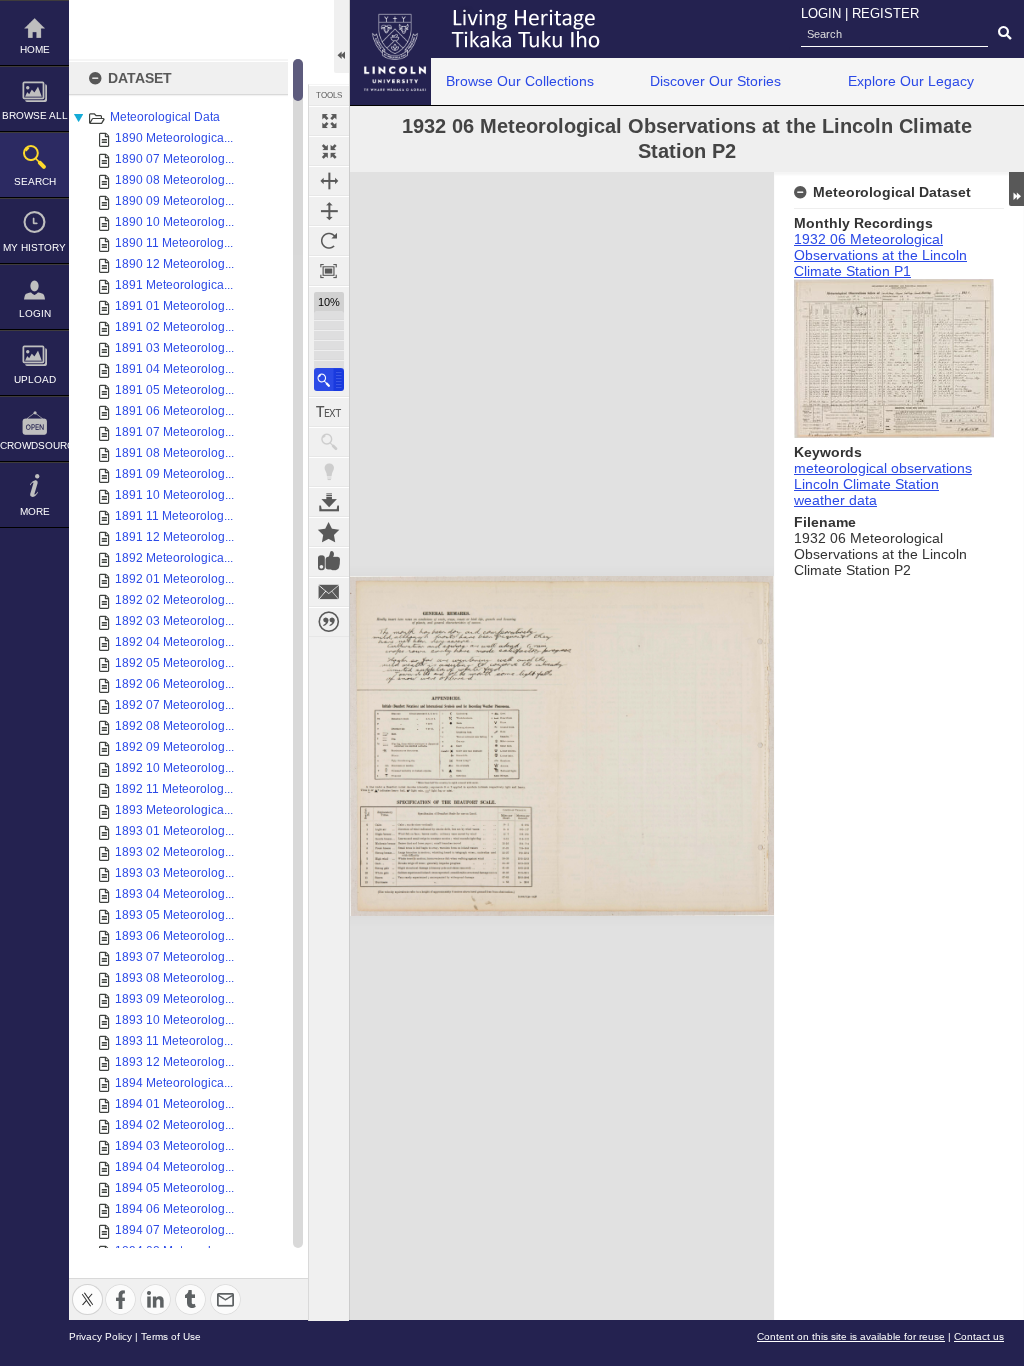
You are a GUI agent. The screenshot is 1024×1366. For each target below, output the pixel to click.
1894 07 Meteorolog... (174, 1230)
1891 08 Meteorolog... (174, 453)
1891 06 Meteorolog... (174, 411)
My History (34, 247)
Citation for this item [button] (329, 622)
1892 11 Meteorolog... (174, 789)
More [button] (35, 511)
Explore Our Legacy (911, 81)
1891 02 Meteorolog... (174, 327)
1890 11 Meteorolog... (174, 243)
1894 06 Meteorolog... (174, 1209)
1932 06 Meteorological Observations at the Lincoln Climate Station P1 (880, 255)
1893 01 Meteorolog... (174, 831)
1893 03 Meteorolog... (174, 873)
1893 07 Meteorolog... (174, 957)
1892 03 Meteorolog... (174, 621)
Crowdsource (34, 445)
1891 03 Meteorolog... (174, 348)
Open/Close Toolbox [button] (341, 36)
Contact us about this (329, 592)
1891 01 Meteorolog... (174, 306)
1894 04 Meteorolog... (174, 1167)
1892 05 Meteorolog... (174, 663)
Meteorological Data (165, 117)
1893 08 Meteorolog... (174, 978)
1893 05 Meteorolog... (174, 915)
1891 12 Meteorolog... (174, 537)
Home (35, 49)
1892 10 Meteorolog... (174, 768)
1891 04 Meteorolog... (174, 369)
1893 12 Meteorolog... (174, 1062)
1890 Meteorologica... (174, 138)
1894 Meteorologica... (174, 1083)
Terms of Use (171, 1336)
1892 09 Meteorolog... (174, 747)
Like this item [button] (329, 562)
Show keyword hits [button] (329, 442)
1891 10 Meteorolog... (174, 495)
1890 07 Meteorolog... (174, 159)
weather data (835, 500)
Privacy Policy (100, 1336)
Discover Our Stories (715, 81)
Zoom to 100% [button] (329, 271)
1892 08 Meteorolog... (174, 726)
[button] (329, 379)
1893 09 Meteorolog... (174, 999)
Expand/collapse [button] (1016, 189)
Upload (35, 379)
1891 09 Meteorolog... (174, 474)
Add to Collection (329, 532)
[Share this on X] (87, 1287)
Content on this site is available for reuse (851, 1336)
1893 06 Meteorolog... (174, 936)
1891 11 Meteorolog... (174, 516)
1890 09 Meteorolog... (174, 201)
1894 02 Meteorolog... (174, 1125)
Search (35, 181)
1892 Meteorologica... (174, 558)
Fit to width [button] (329, 181)
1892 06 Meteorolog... (174, 684)
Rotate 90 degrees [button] (329, 241)
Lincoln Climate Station (866, 484)
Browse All (35, 115)
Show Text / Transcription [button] (329, 412)
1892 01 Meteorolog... (174, 579)
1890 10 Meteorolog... (174, 222)
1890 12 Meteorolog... (174, 264)
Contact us (979, 1336)
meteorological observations (883, 468)
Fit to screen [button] (329, 151)
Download (329, 502)
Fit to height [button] (329, 211)
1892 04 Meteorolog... (174, 642)
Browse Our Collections (520, 81)
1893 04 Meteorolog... (174, 894)
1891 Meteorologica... (174, 285)
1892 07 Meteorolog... (174, 705)
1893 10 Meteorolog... (174, 1020)
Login (35, 313)
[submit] (1004, 34)
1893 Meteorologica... (174, 810)
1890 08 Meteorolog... (174, 180)
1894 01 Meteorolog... (174, 1104)
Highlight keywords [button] (329, 472)
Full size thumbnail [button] (329, 121)
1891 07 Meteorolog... (174, 432)
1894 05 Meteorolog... (174, 1188)
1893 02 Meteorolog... (174, 852)
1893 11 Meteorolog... (174, 1041)
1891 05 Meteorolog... (174, 390)
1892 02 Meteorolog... (174, 600)
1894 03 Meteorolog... (174, 1146)
